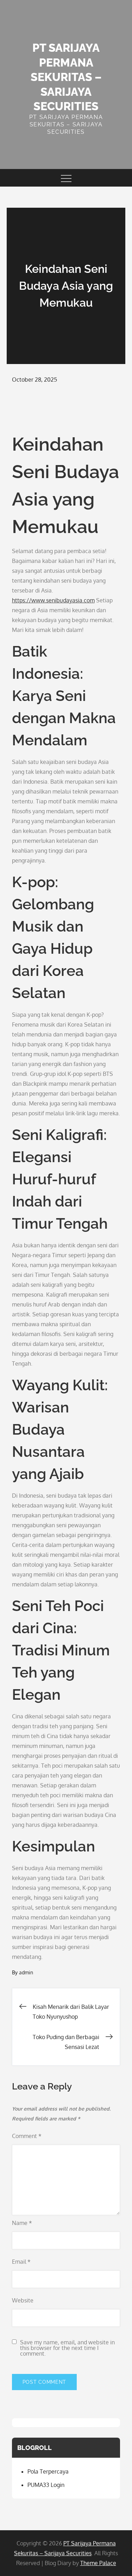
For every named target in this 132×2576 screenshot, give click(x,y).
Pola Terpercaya (48, 2471)
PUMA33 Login (46, 2485)
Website (23, 2300)
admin (26, 1972)
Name (22, 2223)
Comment (27, 2136)
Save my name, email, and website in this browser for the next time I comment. (67, 2348)
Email (21, 2262)
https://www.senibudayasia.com (53, 600)
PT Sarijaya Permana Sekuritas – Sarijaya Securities (66, 77)
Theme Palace (98, 2563)
